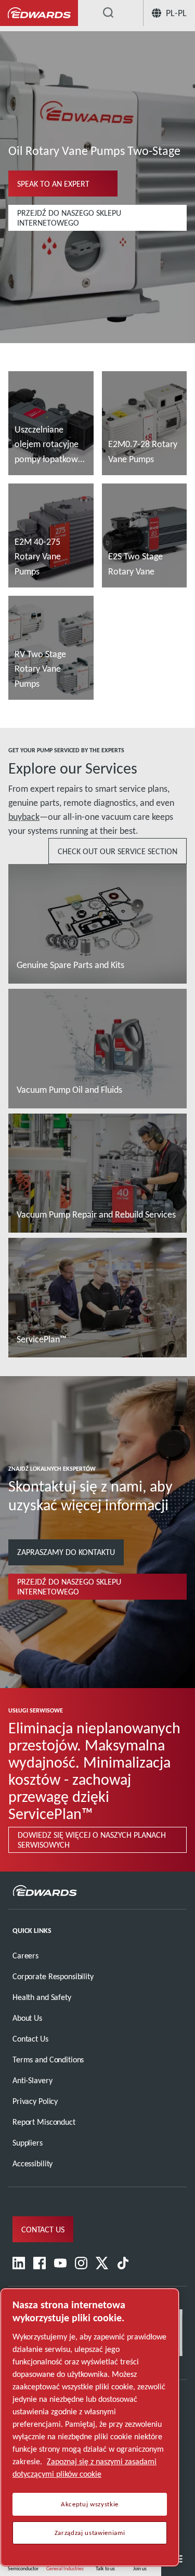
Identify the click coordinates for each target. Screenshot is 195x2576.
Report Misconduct (44, 2122)
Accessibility (32, 2163)
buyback (24, 817)
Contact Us (30, 2039)
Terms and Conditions (48, 2060)
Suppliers (28, 2143)
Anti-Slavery (32, 2080)
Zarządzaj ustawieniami (90, 2533)
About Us (27, 2018)
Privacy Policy (35, 2101)
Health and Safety (42, 1997)
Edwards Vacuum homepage (39, 13)
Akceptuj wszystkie (90, 2504)
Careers (25, 1956)
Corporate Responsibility (53, 1976)
